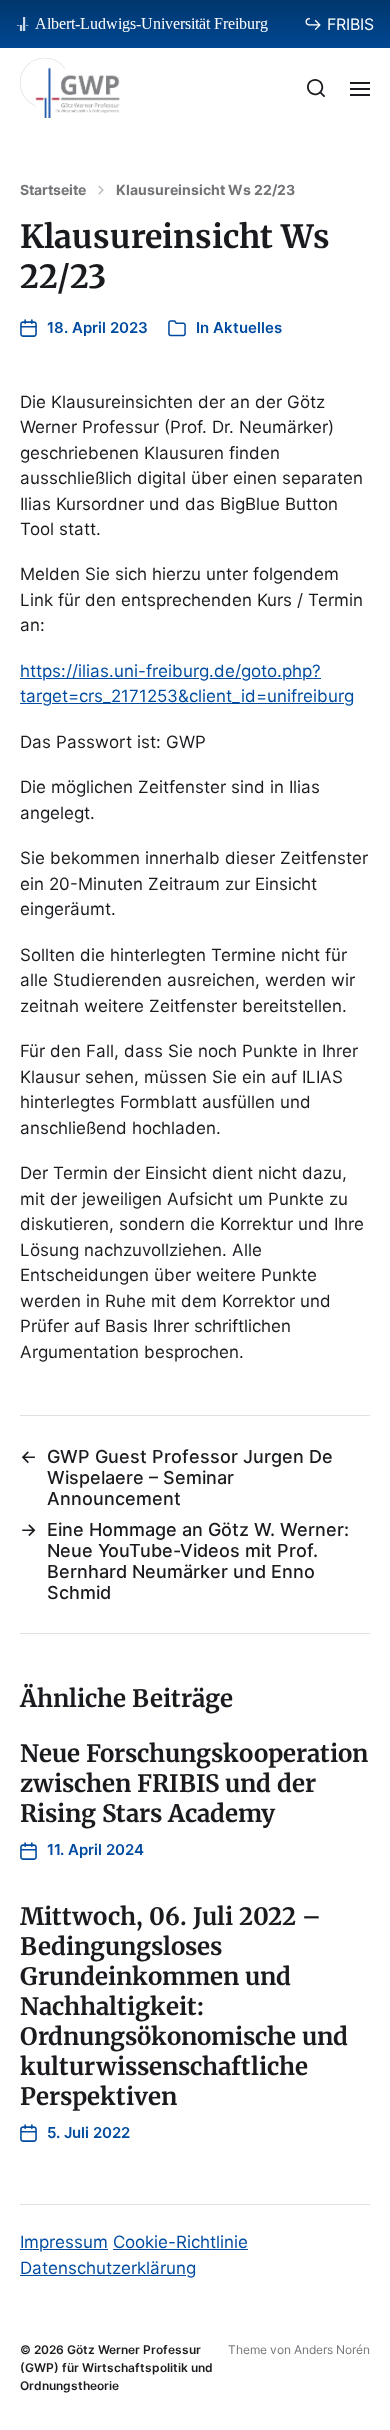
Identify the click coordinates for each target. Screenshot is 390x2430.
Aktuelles (247, 327)
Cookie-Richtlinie (180, 2242)
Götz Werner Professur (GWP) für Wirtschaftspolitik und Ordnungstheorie (116, 2367)
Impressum (64, 2242)
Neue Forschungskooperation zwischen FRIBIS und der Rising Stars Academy (194, 1783)
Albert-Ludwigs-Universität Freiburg (151, 23)
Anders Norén (332, 2349)
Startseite (53, 190)
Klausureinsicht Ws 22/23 (205, 190)
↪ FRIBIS (339, 24)
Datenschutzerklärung (108, 2268)
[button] (316, 88)
